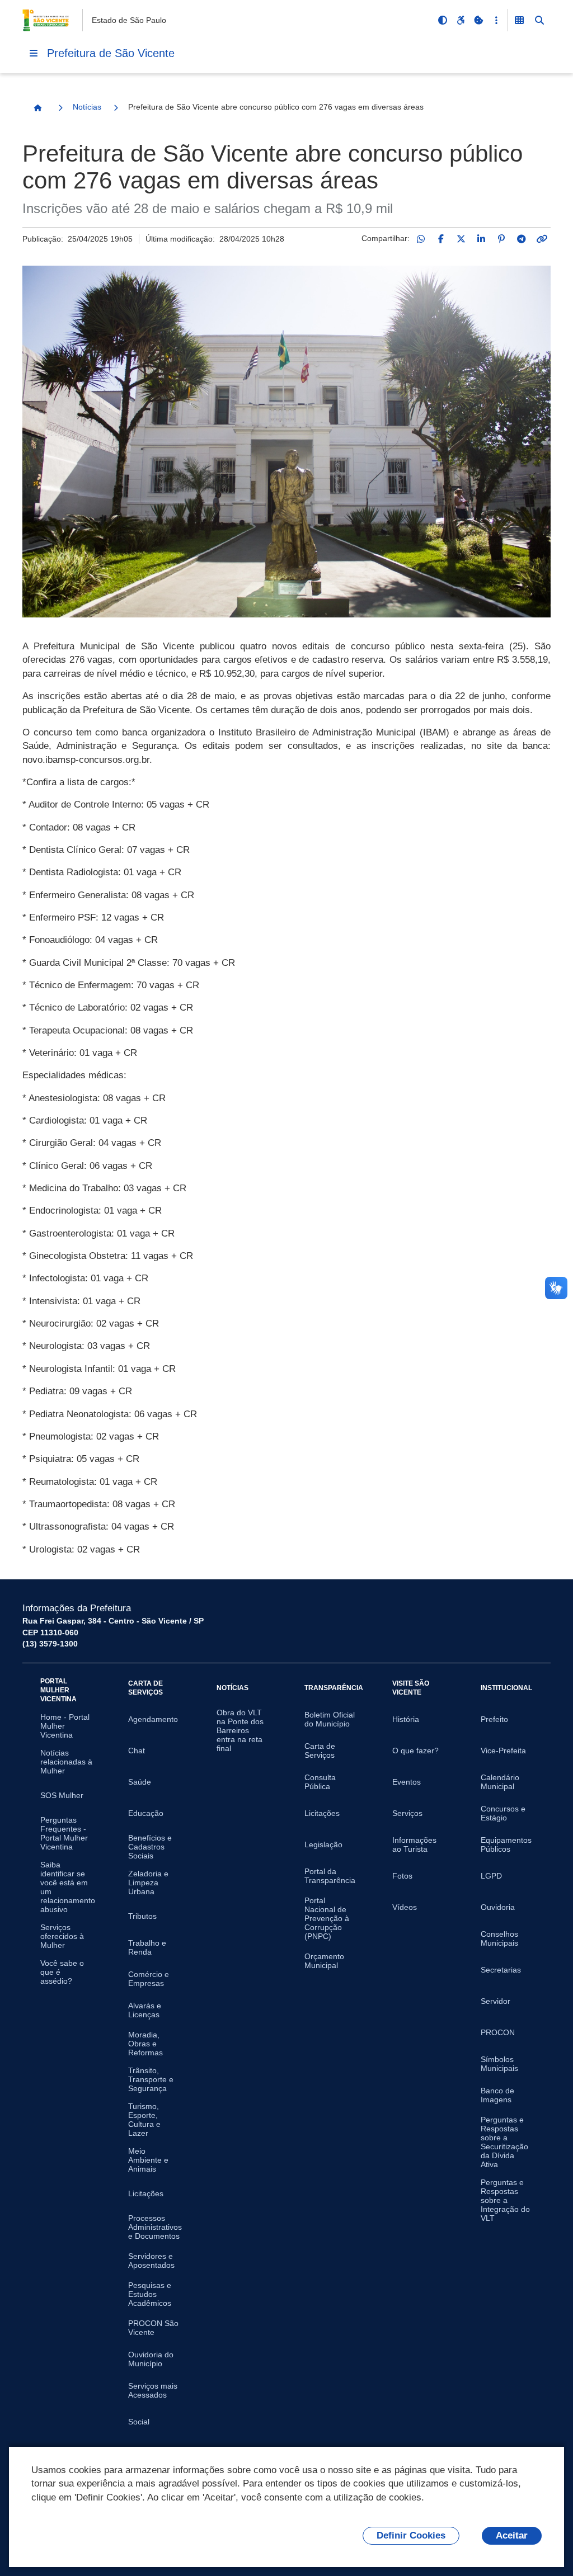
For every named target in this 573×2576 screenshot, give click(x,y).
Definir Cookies (411, 2535)
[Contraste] (443, 20)
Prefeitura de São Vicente (111, 53)
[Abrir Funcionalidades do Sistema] (519, 20)
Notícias (87, 107)
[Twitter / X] (461, 239)
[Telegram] (522, 239)
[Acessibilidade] (461, 20)
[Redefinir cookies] (478, 20)
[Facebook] (441, 239)
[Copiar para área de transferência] (542, 239)
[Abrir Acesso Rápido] (496, 20)
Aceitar (512, 2535)
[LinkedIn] (481, 239)
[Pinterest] (501, 239)
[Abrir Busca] (539, 20)
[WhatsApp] (421, 239)
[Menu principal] (34, 53)
